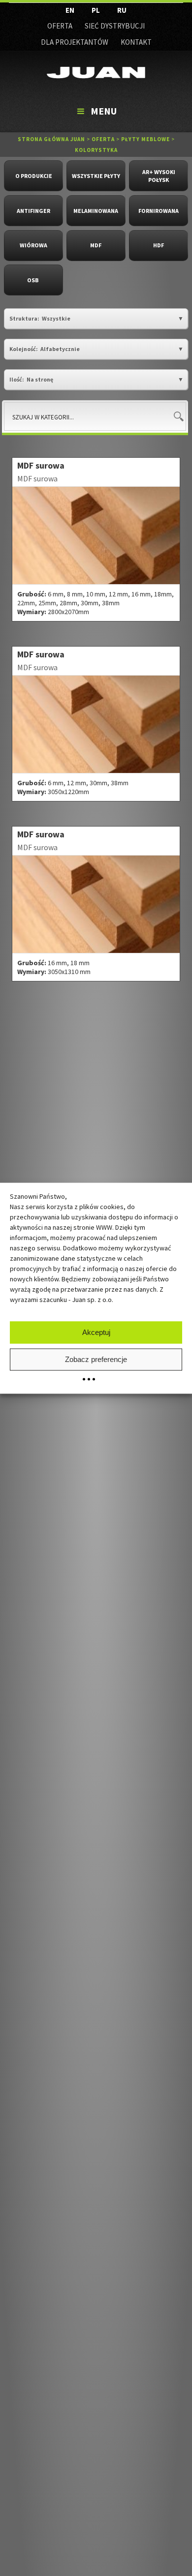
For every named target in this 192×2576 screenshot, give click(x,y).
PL (96, 10)
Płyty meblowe (145, 139)
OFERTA (60, 26)
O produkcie (34, 176)
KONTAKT (136, 42)
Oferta (103, 139)
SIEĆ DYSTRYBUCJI (115, 26)
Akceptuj (96, 1332)
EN (70, 10)
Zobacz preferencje (96, 1359)
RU (122, 10)
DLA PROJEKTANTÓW (75, 42)
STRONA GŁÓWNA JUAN (51, 139)
